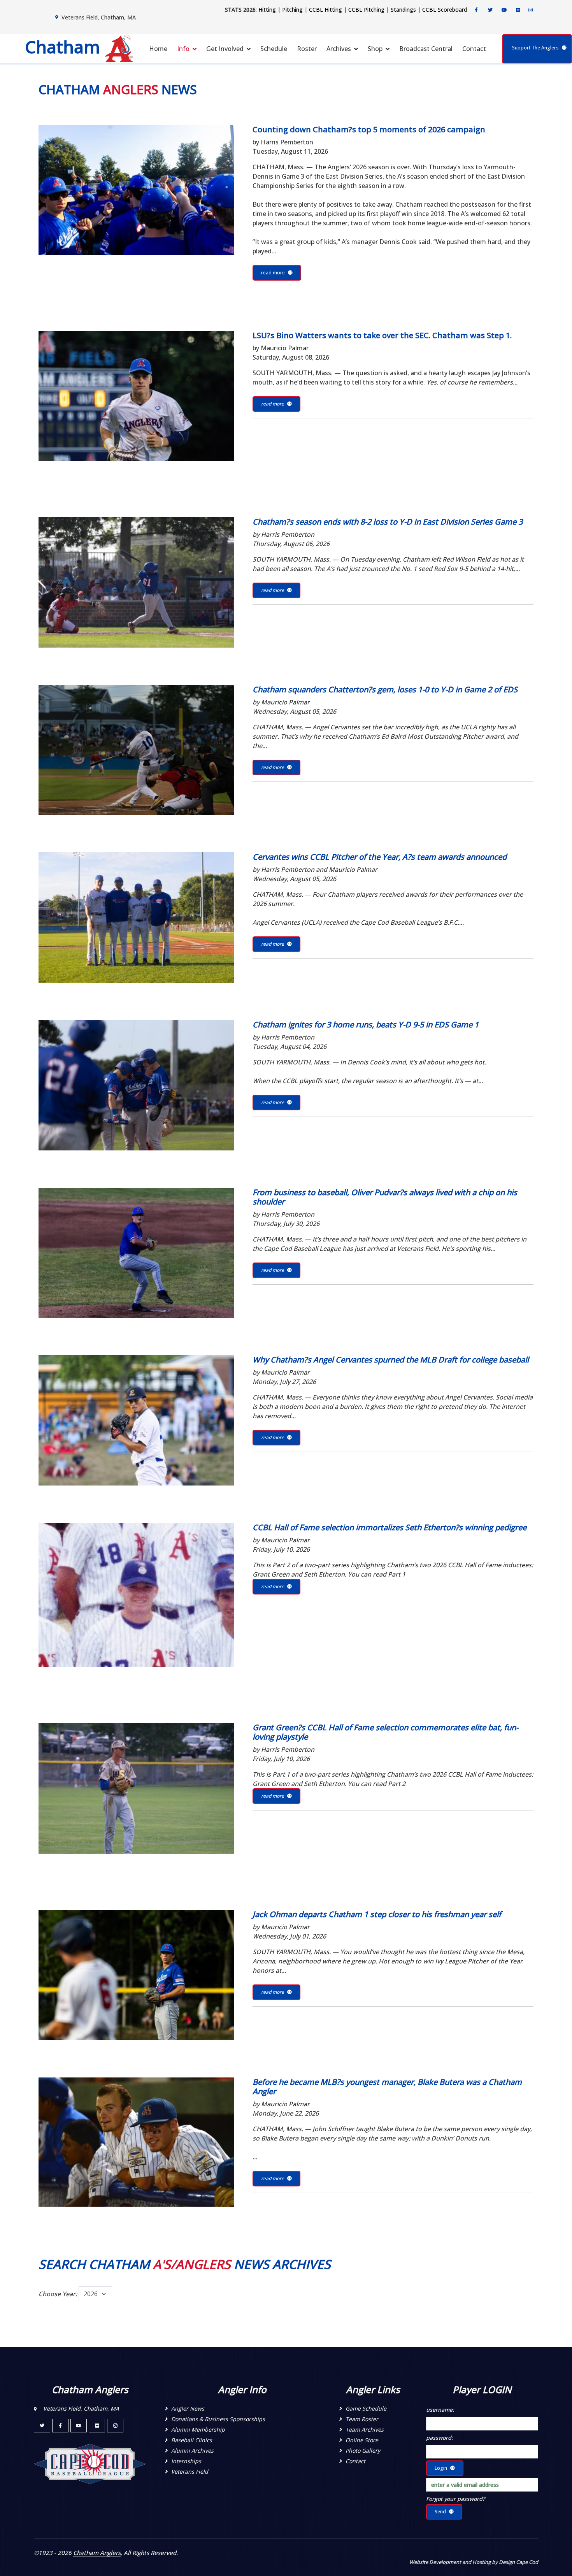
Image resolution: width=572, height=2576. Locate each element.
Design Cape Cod (518, 2562)
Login (441, 2468)
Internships (186, 2461)
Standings (403, 10)
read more (273, 273)
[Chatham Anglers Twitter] (490, 10)
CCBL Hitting (325, 10)
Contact (474, 49)
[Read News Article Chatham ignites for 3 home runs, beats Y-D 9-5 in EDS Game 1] (136, 1085)
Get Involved (225, 49)
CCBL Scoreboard (445, 10)
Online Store (362, 2440)
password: (440, 2438)
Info (183, 49)
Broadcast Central (426, 49)
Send (440, 2512)
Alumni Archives (192, 2450)
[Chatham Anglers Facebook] (476, 10)
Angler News (188, 2408)
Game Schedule (366, 2408)
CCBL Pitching (366, 10)
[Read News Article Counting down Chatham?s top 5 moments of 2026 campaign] (136, 190)
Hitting (267, 10)
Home (158, 49)
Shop (375, 49)
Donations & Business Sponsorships (218, 2419)
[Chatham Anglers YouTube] (79, 2426)
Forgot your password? (455, 2499)
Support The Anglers (535, 48)
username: (440, 2410)
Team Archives (365, 2429)
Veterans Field (190, 2472)
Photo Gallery (363, 2450)
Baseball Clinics (192, 2440)
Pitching (292, 10)
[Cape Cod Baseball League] (90, 2463)
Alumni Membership (198, 2429)
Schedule (274, 49)
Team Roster (362, 2419)
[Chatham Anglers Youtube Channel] (504, 10)
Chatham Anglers (97, 2553)
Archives (339, 49)
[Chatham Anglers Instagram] (531, 10)
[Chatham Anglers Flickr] (518, 10)
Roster (307, 49)
